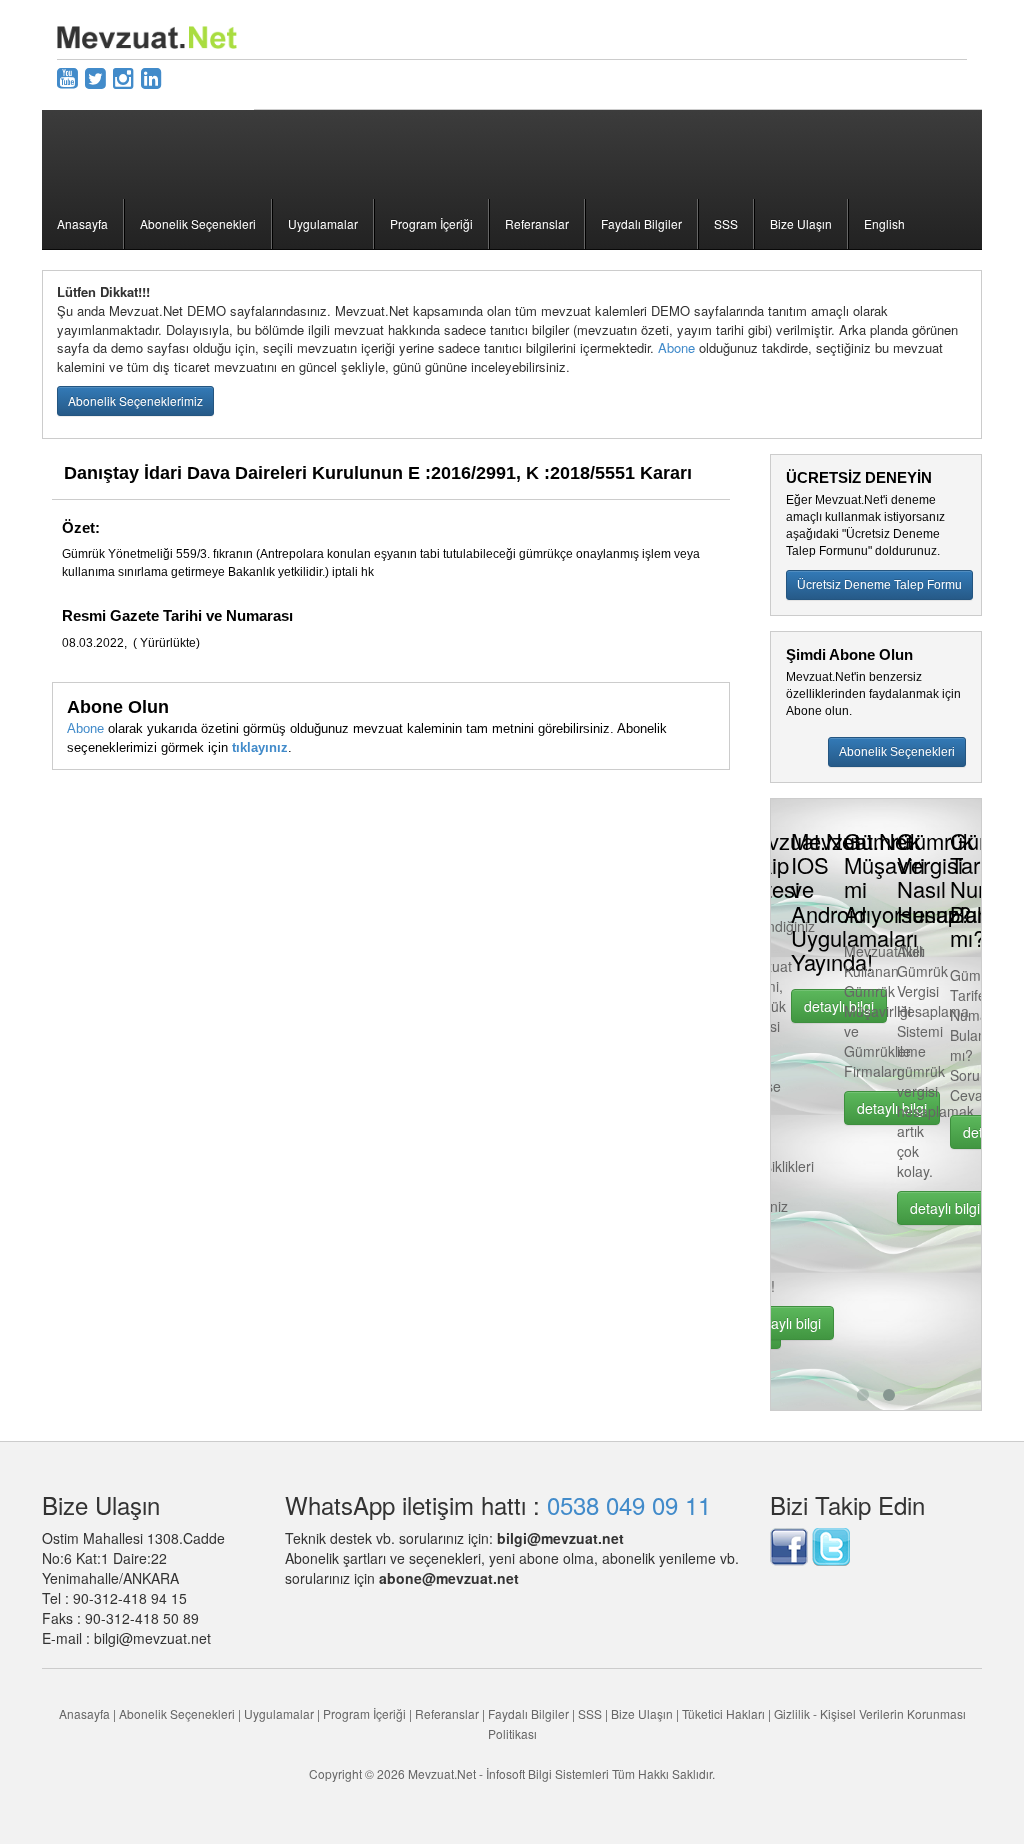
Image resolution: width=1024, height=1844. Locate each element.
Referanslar (537, 223)
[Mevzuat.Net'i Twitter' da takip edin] (831, 1545)
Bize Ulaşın (801, 223)
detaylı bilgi (786, 1323)
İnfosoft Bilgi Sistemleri (547, 1773)
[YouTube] (67, 76)
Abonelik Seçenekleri (198, 223)
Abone (676, 347)
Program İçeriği (431, 223)
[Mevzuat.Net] (147, 35)
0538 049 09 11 (629, 1504)
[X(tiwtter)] (95, 76)
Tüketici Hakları (725, 1713)
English (884, 223)
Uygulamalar (323, 223)
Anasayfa (82, 223)
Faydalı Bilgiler (641, 223)
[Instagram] (123, 76)
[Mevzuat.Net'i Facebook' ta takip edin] (789, 1545)
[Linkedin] (151, 76)
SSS (726, 223)
